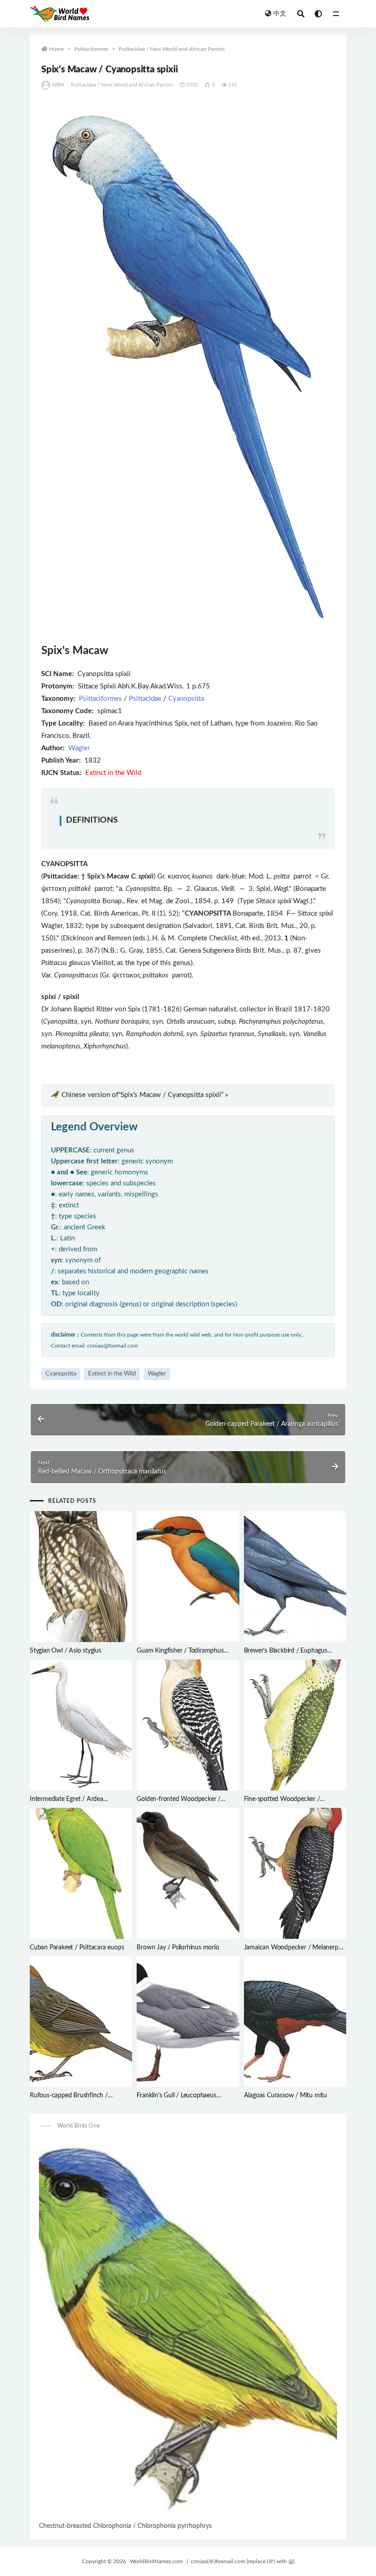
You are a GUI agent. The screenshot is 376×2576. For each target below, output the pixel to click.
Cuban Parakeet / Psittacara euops (77, 1948)
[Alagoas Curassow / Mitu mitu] (295, 2022)
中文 (280, 14)
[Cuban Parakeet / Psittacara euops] (81, 1873)
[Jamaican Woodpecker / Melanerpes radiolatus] (295, 1873)
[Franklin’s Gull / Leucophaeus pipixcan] (188, 2022)
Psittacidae (145, 699)
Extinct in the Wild (112, 1374)
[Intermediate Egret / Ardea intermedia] (81, 1725)
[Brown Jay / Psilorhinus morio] (188, 1873)
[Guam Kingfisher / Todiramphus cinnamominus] (188, 1577)
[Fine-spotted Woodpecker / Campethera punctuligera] (295, 1725)
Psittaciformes (91, 49)
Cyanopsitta (186, 699)
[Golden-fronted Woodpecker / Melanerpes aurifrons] (188, 1725)
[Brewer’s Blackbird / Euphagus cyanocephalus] (295, 1577)
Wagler (79, 748)
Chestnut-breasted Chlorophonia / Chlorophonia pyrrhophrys (125, 2526)
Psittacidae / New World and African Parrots (172, 49)
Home (56, 49)
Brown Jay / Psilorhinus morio (178, 1948)
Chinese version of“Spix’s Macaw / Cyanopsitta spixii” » (145, 1095)
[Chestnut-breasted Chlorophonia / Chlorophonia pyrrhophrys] (188, 2329)
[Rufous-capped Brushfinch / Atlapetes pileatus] (81, 2022)
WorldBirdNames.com (156, 2561)
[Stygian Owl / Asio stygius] (81, 1577)
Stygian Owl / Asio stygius (66, 1651)
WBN (58, 85)
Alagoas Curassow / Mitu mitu (285, 2096)
